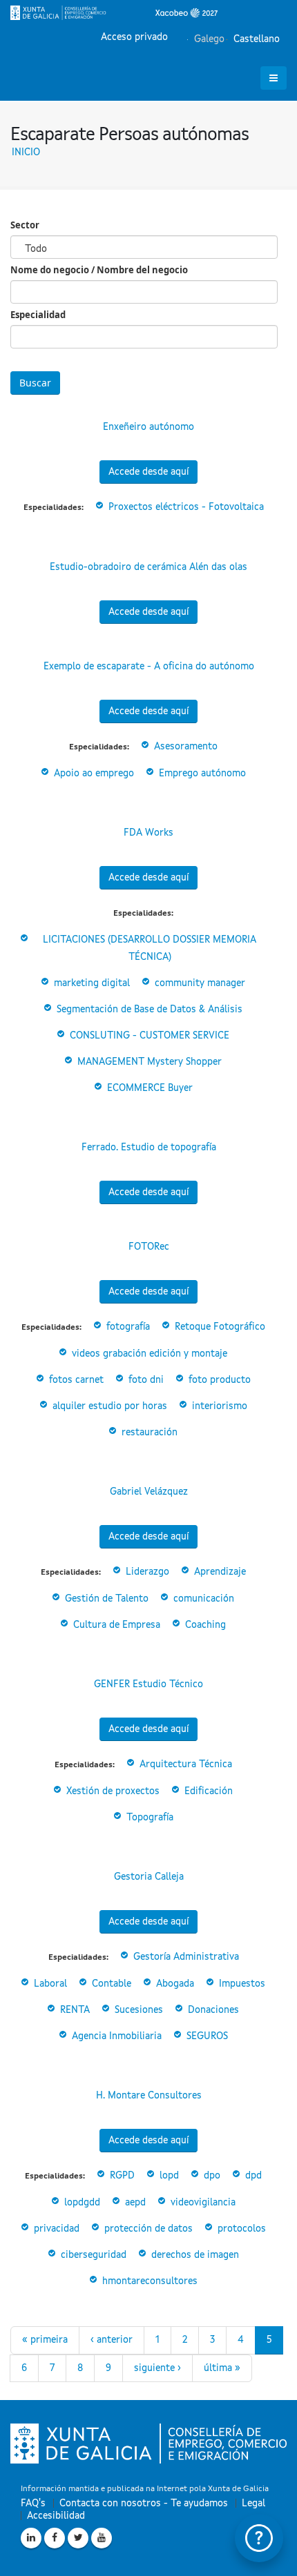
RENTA (75, 2010)
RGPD (122, 2176)
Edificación (209, 1791)
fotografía (128, 1327)
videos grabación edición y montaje (150, 1354)
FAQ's (33, 2504)
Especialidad (38, 315)
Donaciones (213, 2010)
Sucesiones (139, 2010)
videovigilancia (203, 2203)
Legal (253, 2504)
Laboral (50, 1984)
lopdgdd (82, 2203)
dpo (212, 2176)
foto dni (146, 1380)
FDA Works (148, 833)
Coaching (205, 1625)
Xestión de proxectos (113, 1791)
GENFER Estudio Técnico (148, 1684)
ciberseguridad (94, 2255)
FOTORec (149, 1247)
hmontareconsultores (150, 2281)
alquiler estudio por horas (110, 1406)
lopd (169, 2176)
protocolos (242, 2229)
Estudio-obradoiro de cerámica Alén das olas (148, 567)
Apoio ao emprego (94, 774)
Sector (25, 225)
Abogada (175, 1984)
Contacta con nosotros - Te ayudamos (144, 2504)
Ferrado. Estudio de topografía (149, 1148)
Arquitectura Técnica (186, 1764)
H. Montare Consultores (149, 2096)
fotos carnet (76, 1380)
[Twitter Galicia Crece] (78, 2538)
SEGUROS (207, 2036)
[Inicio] (114, 12)
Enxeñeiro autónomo (148, 427)
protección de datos (148, 2229)
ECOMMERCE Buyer (150, 1088)
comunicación (204, 1599)
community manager (200, 983)
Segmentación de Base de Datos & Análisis (150, 1010)
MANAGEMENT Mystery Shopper (150, 1062)
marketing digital (92, 983)
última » (222, 2368)
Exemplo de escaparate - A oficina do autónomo (149, 667)
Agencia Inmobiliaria (117, 2036)
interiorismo (220, 1406)
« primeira (45, 2340)
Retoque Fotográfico (220, 1327)
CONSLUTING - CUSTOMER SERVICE (150, 1036)
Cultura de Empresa (117, 1625)
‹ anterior (112, 2340)
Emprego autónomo (202, 774)
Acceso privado (134, 37)
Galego (208, 39)
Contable (112, 1984)
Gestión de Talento (107, 1599)
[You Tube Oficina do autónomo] (102, 2538)
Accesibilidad (56, 2516)
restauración (150, 1433)
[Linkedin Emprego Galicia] (31, 2538)
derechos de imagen (195, 2255)
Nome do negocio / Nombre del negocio (99, 270)
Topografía (150, 1818)
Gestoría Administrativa (186, 1957)
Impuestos (242, 1984)
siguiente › (157, 2368)
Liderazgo (147, 1572)
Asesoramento (186, 747)
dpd (253, 2176)
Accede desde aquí (148, 472)
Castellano (255, 39)
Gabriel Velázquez (149, 1492)
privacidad (57, 2229)
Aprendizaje (220, 1572)
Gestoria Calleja (149, 1877)
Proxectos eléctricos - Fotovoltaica (186, 507)
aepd (135, 2203)
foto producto (220, 1380)
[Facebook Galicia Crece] (55, 2538)
